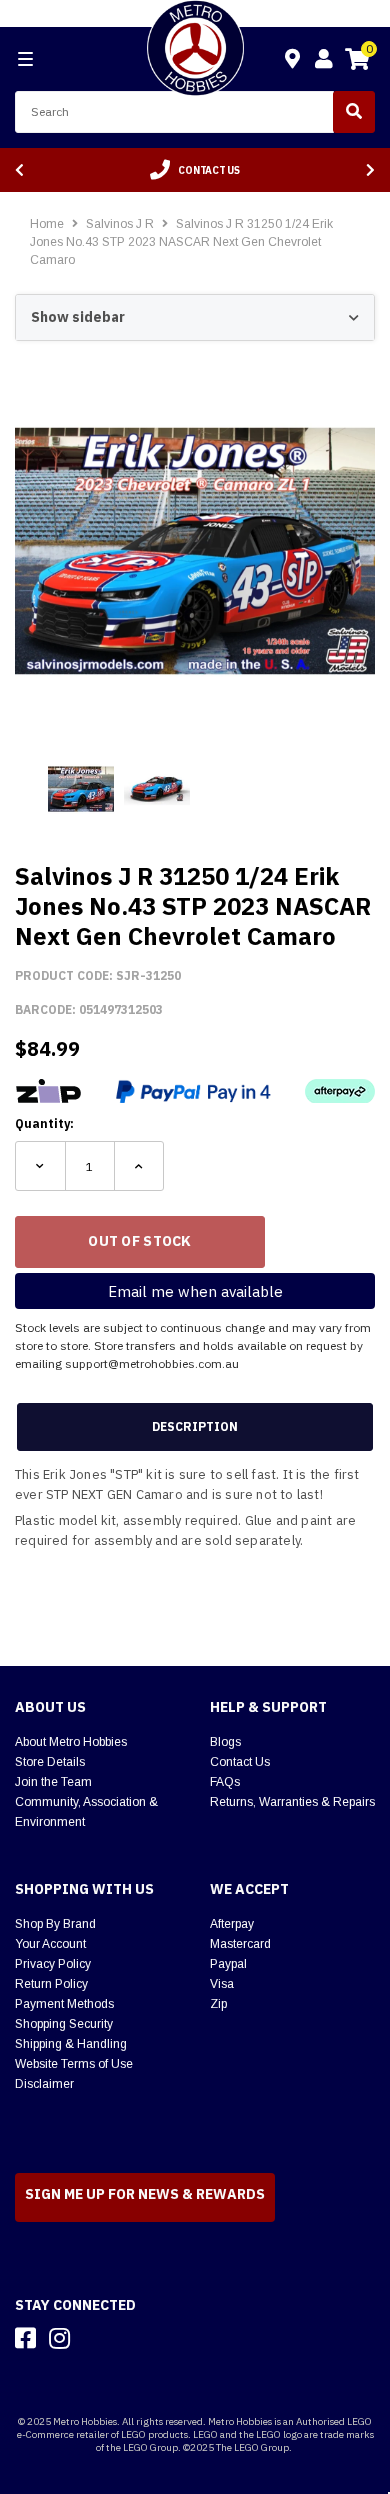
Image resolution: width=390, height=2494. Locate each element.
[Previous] (19, 170)
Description (195, 1426)
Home (47, 224)
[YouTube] (95, 2338)
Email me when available (195, 1291)
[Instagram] (59, 2338)
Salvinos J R (121, 224)
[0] (357, 62)
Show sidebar (78, 317)
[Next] (370, 170)
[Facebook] (25, 2338)
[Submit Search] (354, 112)
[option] (195, 170)
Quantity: (44, 1123)
